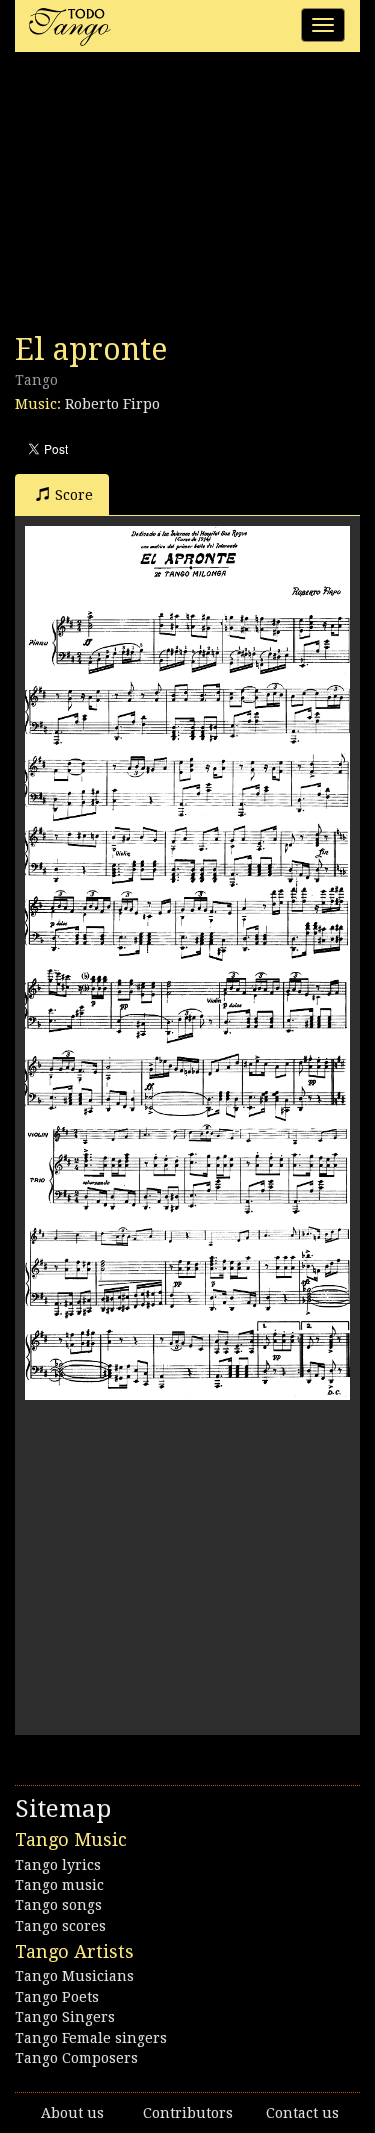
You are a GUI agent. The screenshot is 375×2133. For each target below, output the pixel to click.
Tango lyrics (58, 1865)
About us (72, 2113)
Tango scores (60, 1926)
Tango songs (58, 1905)
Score (74, 495)
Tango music (59, 1885)
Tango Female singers (91, 2038)
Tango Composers (76, 2058)
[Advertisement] (165, 198)
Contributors (188, 2113)
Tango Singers (65, 2017)
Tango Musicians (74, 1976)
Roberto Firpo (112, 404)
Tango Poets (57, 1997)
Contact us (302, 2113)
